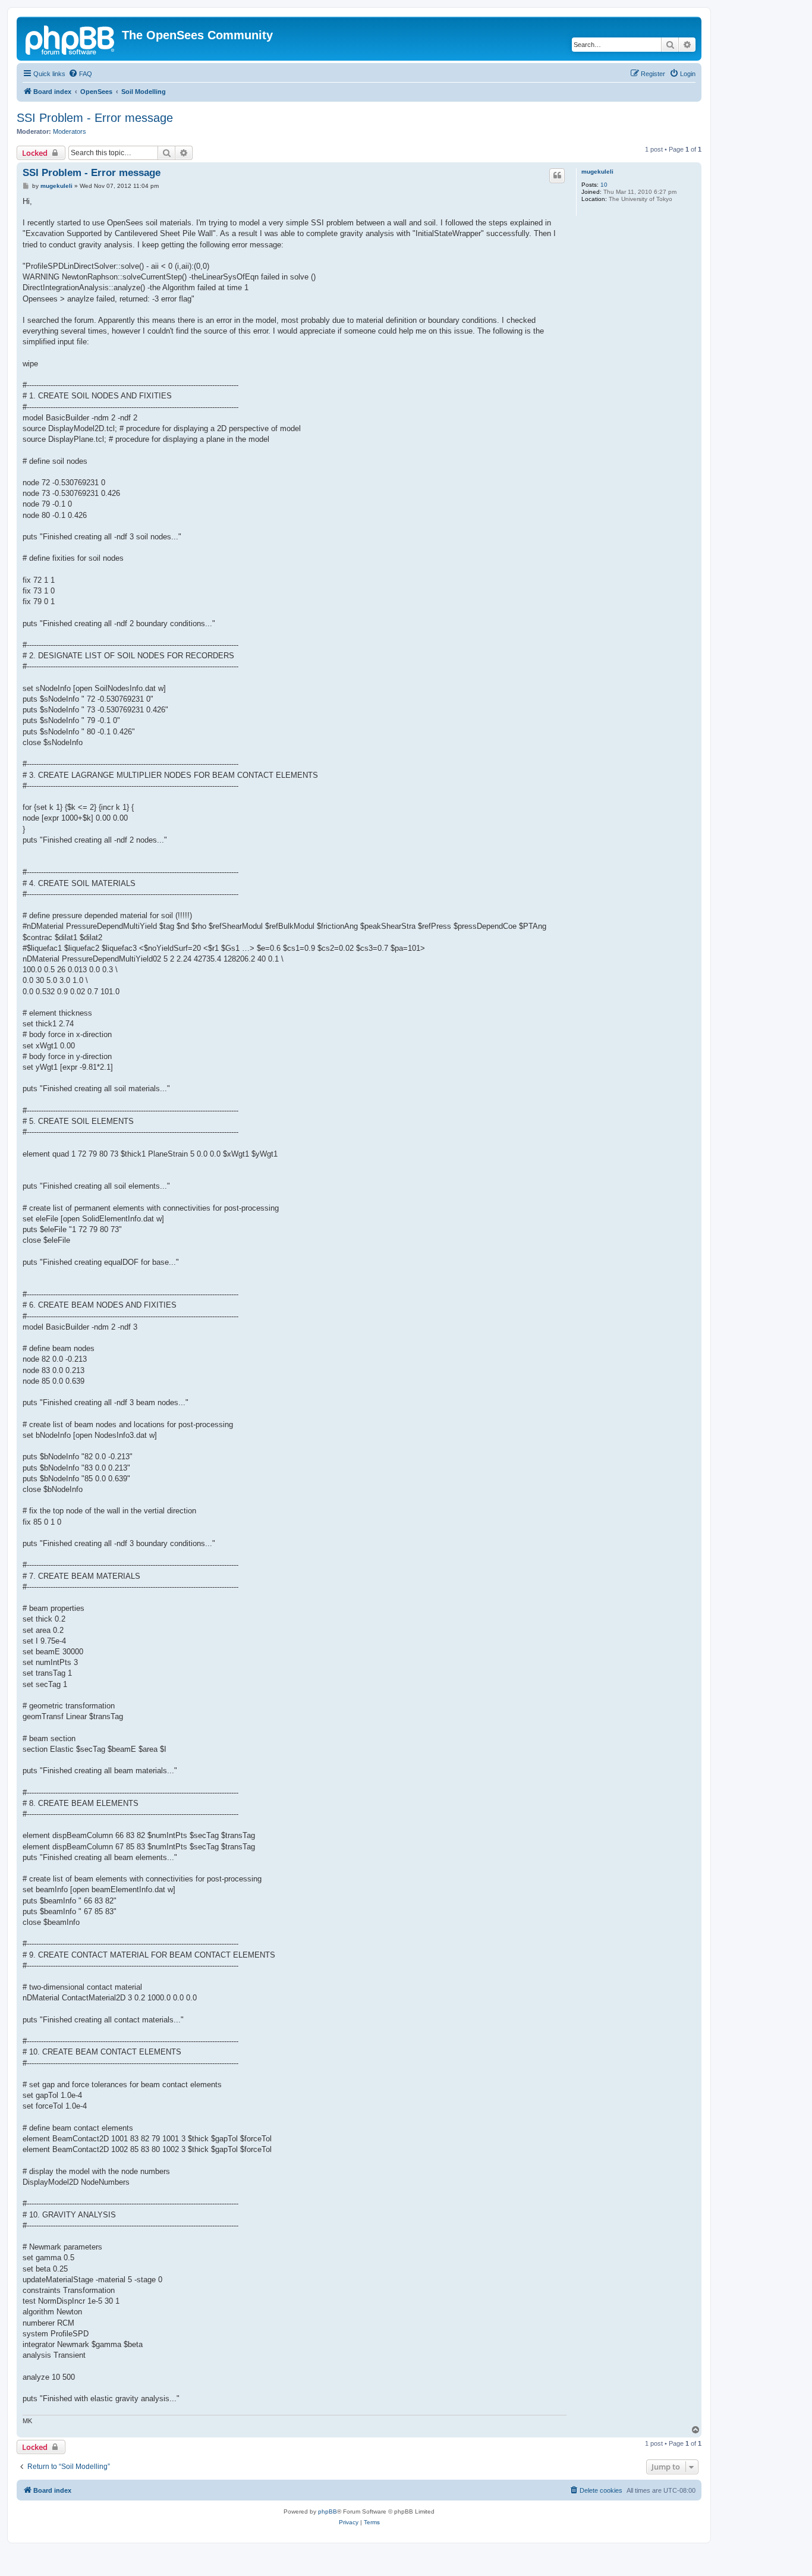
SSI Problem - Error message (95, 118)
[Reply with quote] (557, 175)
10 (604, 185)
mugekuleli (597, 172)
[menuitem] (80, 74)
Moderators (70, 131)
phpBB (328, 2511)
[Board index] (71, 39)
